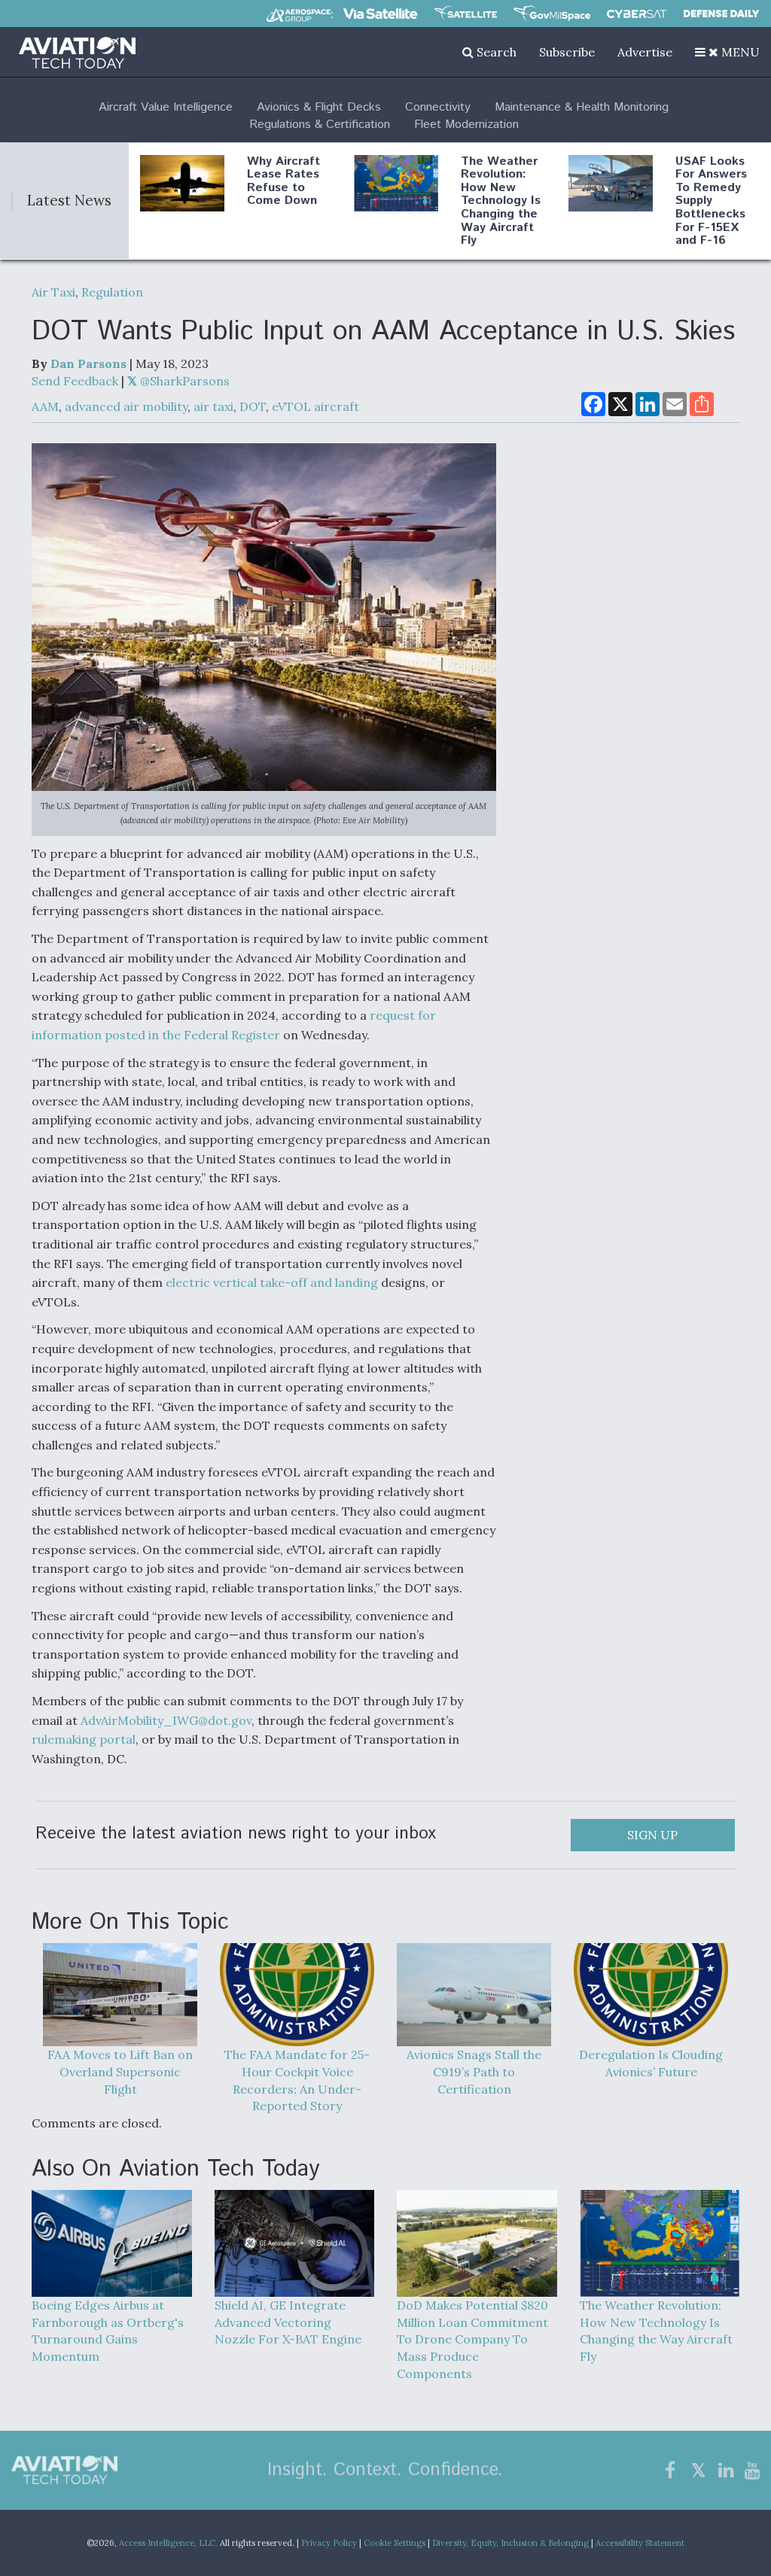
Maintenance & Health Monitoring (582, 107)
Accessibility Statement (640, 2543)
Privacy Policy (329, 2543)
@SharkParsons (183, 381)
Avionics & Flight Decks (319, 107)
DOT (253, 406)
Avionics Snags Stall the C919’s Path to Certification (474, 2071)
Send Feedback (75, 381)
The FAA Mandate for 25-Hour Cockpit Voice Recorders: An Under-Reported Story (297, 2080)
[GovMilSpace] (552, 14)
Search (495, 52)
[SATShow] (466, 14)
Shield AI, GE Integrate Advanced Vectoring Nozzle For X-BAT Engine (288, 2322)
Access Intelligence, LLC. (168, 2543)
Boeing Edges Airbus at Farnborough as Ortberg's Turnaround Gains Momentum (108, 2331)
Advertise (645, 52)
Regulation (112, 292)
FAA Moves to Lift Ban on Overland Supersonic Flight (120, 2071)
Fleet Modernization (466, 125)
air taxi (213, 406)
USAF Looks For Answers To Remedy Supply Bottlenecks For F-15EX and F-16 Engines (711, 208)
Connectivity (438, 107)
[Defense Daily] (721, 14)
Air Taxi (53, 292)
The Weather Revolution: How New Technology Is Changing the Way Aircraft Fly (501, 201)
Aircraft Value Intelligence (166, 107)
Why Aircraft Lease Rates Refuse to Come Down (283, 181)
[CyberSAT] (637, 14)
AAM (45, 406)
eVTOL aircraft (315, 406)
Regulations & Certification (320, 125)
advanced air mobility (126, 406)
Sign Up (652, 1835)
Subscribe (567, 52)
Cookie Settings (395, 2543)
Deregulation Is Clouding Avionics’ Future (651, 2063)
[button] (727, 52)
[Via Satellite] (380, 14)
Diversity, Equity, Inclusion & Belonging (510, 2543)
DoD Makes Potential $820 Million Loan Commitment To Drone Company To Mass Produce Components (472, 2339)
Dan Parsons (88, 363)
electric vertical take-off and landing (272, 1282)
